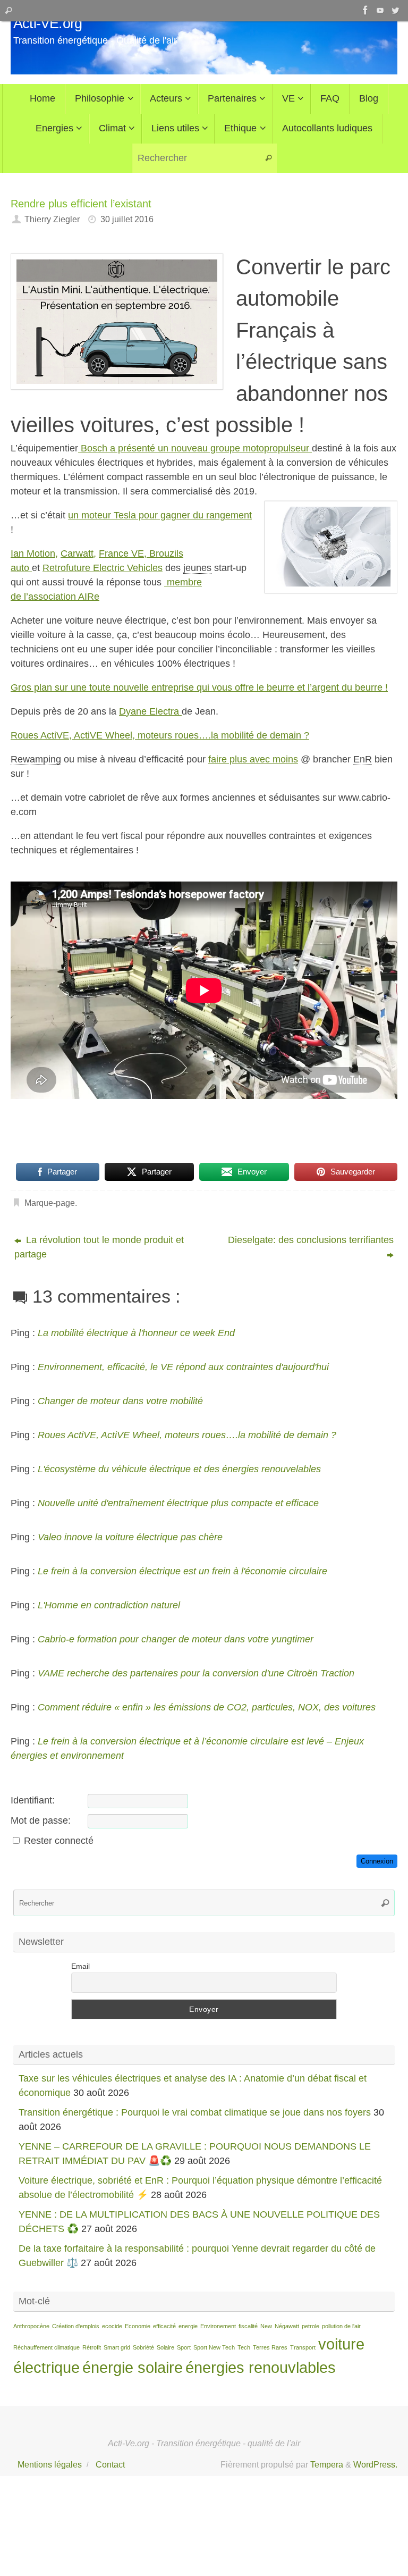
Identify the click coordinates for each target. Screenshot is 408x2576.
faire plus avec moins (253, 759)
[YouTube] (380, 10)
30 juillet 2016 (127, 219)
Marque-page (50, 1203)
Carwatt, (78, 553)
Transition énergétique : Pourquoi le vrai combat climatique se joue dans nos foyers (195, 2112)
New (266, 2326)
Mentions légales (50, 2464)
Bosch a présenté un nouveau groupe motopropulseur (195, 448)
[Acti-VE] (395, 10)
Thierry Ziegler (52, 219)
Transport (303, 2347)
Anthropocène (31, 2326)
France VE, (123, 553)
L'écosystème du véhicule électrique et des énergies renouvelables (179, 1469)
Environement (218, 2326)
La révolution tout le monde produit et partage (99, 1247)
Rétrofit (92, 2347)
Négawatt (287, 2326)
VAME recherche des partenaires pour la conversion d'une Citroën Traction (196, 1673)
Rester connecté (59, 1841)
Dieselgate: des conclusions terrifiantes (311, 1240)
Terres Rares (270, 2347)
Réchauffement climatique (46, 2347)
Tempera (327, 2464)
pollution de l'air (341, 2326)
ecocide (112, 2326)
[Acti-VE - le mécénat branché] (365, 10)
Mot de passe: (41, 1820)
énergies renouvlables (261, 2367)
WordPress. (375, 2464)
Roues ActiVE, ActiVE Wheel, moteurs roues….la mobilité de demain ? (160, 735)
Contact (110, 2464)
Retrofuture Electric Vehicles (103, 568)
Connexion (377, 1861)
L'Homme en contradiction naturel (109, 1605)
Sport (184, 2347)
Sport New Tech (214, 2347)
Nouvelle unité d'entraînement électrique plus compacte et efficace (178, 1503)
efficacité (164, 2326)
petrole (311, 2326)
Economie (138, 2326)
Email (80, 1966)
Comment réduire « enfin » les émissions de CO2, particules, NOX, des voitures (207, 1707)
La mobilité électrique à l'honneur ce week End (136, 1333)
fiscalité (248, 2326)
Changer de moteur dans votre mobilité (120, 1401)
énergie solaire (133, 2367)
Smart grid (117, 2347)
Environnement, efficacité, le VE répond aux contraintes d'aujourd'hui (183, 1367)
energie (188, 2326)
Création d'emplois (76, 2326)
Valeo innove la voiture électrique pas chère (130, 1537)
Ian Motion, (34, 553)
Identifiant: (33, 1800)
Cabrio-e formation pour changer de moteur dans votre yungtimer (176, 1639)
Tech (244, 2347)
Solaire (165, 2347)
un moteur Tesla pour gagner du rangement (160, 515)
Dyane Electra (150, 711)
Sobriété (143, 2347)
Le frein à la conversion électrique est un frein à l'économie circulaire (182, 1571)
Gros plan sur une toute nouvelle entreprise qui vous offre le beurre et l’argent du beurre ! (199, 687)
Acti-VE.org (48, 24)
